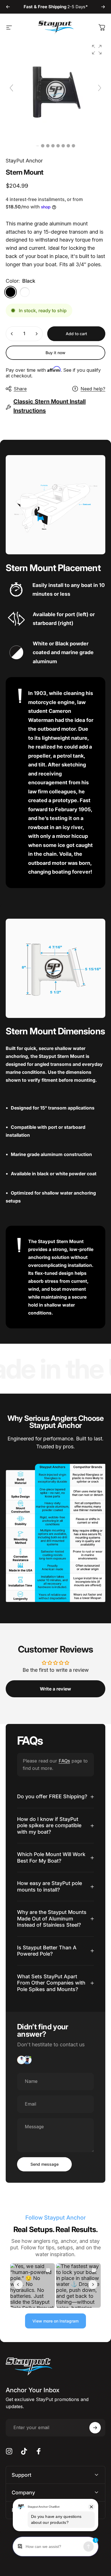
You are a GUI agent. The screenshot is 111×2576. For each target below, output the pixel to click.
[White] (25, 292)
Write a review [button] (55, 1689)
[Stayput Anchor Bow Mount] (48, 146)
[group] (55, 91)
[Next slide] (100, 88)
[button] (97, 50)
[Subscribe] (95, 2428)
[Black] (11, 292)
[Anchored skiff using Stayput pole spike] (73, 146)
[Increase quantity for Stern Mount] (36, 334)
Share (20, 389)
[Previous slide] (11, 88)
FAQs (64, 1761)
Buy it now (55, 353)
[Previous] (8, 7)
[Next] (103, 7)
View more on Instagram (55, 2321)
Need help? (93, 389)
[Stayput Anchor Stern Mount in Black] (43, 146)
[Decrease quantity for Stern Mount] (12, 334)
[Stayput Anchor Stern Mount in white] (58, 146)
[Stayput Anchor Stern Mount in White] (68, 146)
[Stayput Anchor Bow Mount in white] (63, 146)
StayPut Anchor (24, 161)
